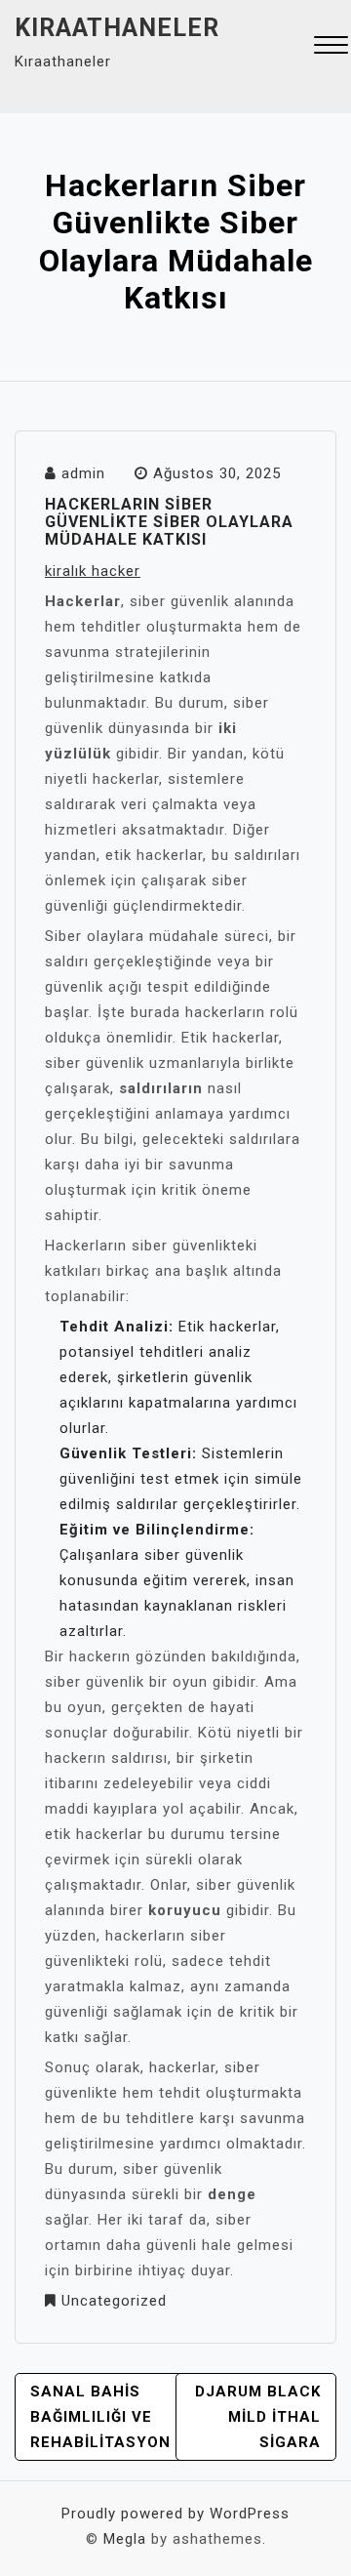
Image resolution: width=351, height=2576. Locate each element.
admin (83, 473)
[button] (331, 47)
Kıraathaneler (117, 28)
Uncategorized (114, 2301)
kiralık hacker (93, 571)
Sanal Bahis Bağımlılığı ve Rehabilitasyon (100, 2417)
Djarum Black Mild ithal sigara (258, 2417)
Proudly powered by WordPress (175, 2514)
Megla (125, 2539)
